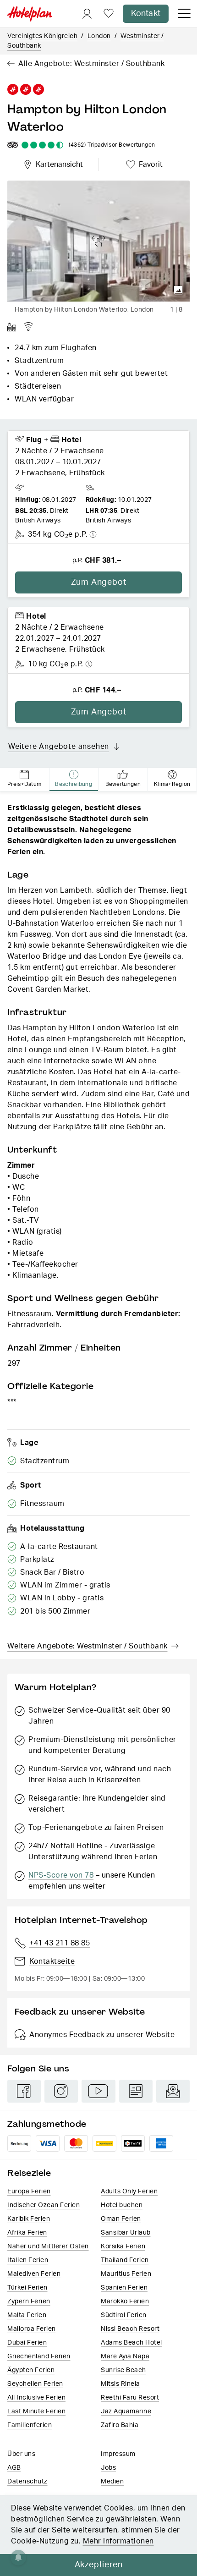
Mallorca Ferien (32, 2329)
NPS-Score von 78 (61, 1875)
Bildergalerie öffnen (179, 291)
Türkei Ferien (27, 2288)
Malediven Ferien (34, 2274)
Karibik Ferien (29, 2219)
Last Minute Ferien (36, 2411)
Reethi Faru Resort (130, 2398)
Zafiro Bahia (120, 2425)
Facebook (24, 2091)
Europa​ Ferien (29, 2192)
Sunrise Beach (123, 2370)
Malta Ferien (27, 2315)
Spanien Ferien (124, 2288)
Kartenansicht (57, 163)
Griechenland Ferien (39, 2356)
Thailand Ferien (125, 2260)
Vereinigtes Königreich (42, 36)
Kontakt (146, 14)
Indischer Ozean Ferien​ (44, 2205)
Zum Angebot (99, 582)
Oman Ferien (121, 2219)
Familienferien (30, 2425)
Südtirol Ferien (124, 2315)
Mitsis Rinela (120, 2384)
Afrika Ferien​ (27, 2233)
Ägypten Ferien (31, 2370)
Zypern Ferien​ (29, 2301)
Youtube (98, 2091)
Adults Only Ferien (129, 2192)
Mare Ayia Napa (125, 2356)
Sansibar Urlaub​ (126, 2233)
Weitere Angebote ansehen (59, 747)
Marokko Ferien (125, 2301)
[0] (109, 14)
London (99, 36)
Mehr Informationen (118, 2541)
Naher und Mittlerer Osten (48, 2246)
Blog (136, 2091)
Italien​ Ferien (28, 2260)
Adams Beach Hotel (131, 2343)
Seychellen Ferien (35, 2384)
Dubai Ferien (27, 2343)
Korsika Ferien (123, 2246)
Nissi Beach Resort (130, 2329)
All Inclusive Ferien (36, 2398)
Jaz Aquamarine (126, 2411)
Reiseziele (29, 2173)
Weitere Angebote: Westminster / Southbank (88, 1646)
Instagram (61, 2091)
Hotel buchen (122, 2205)
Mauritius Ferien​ (126, 2274)
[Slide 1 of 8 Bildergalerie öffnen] (98, 241)
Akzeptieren (99, 2565)
